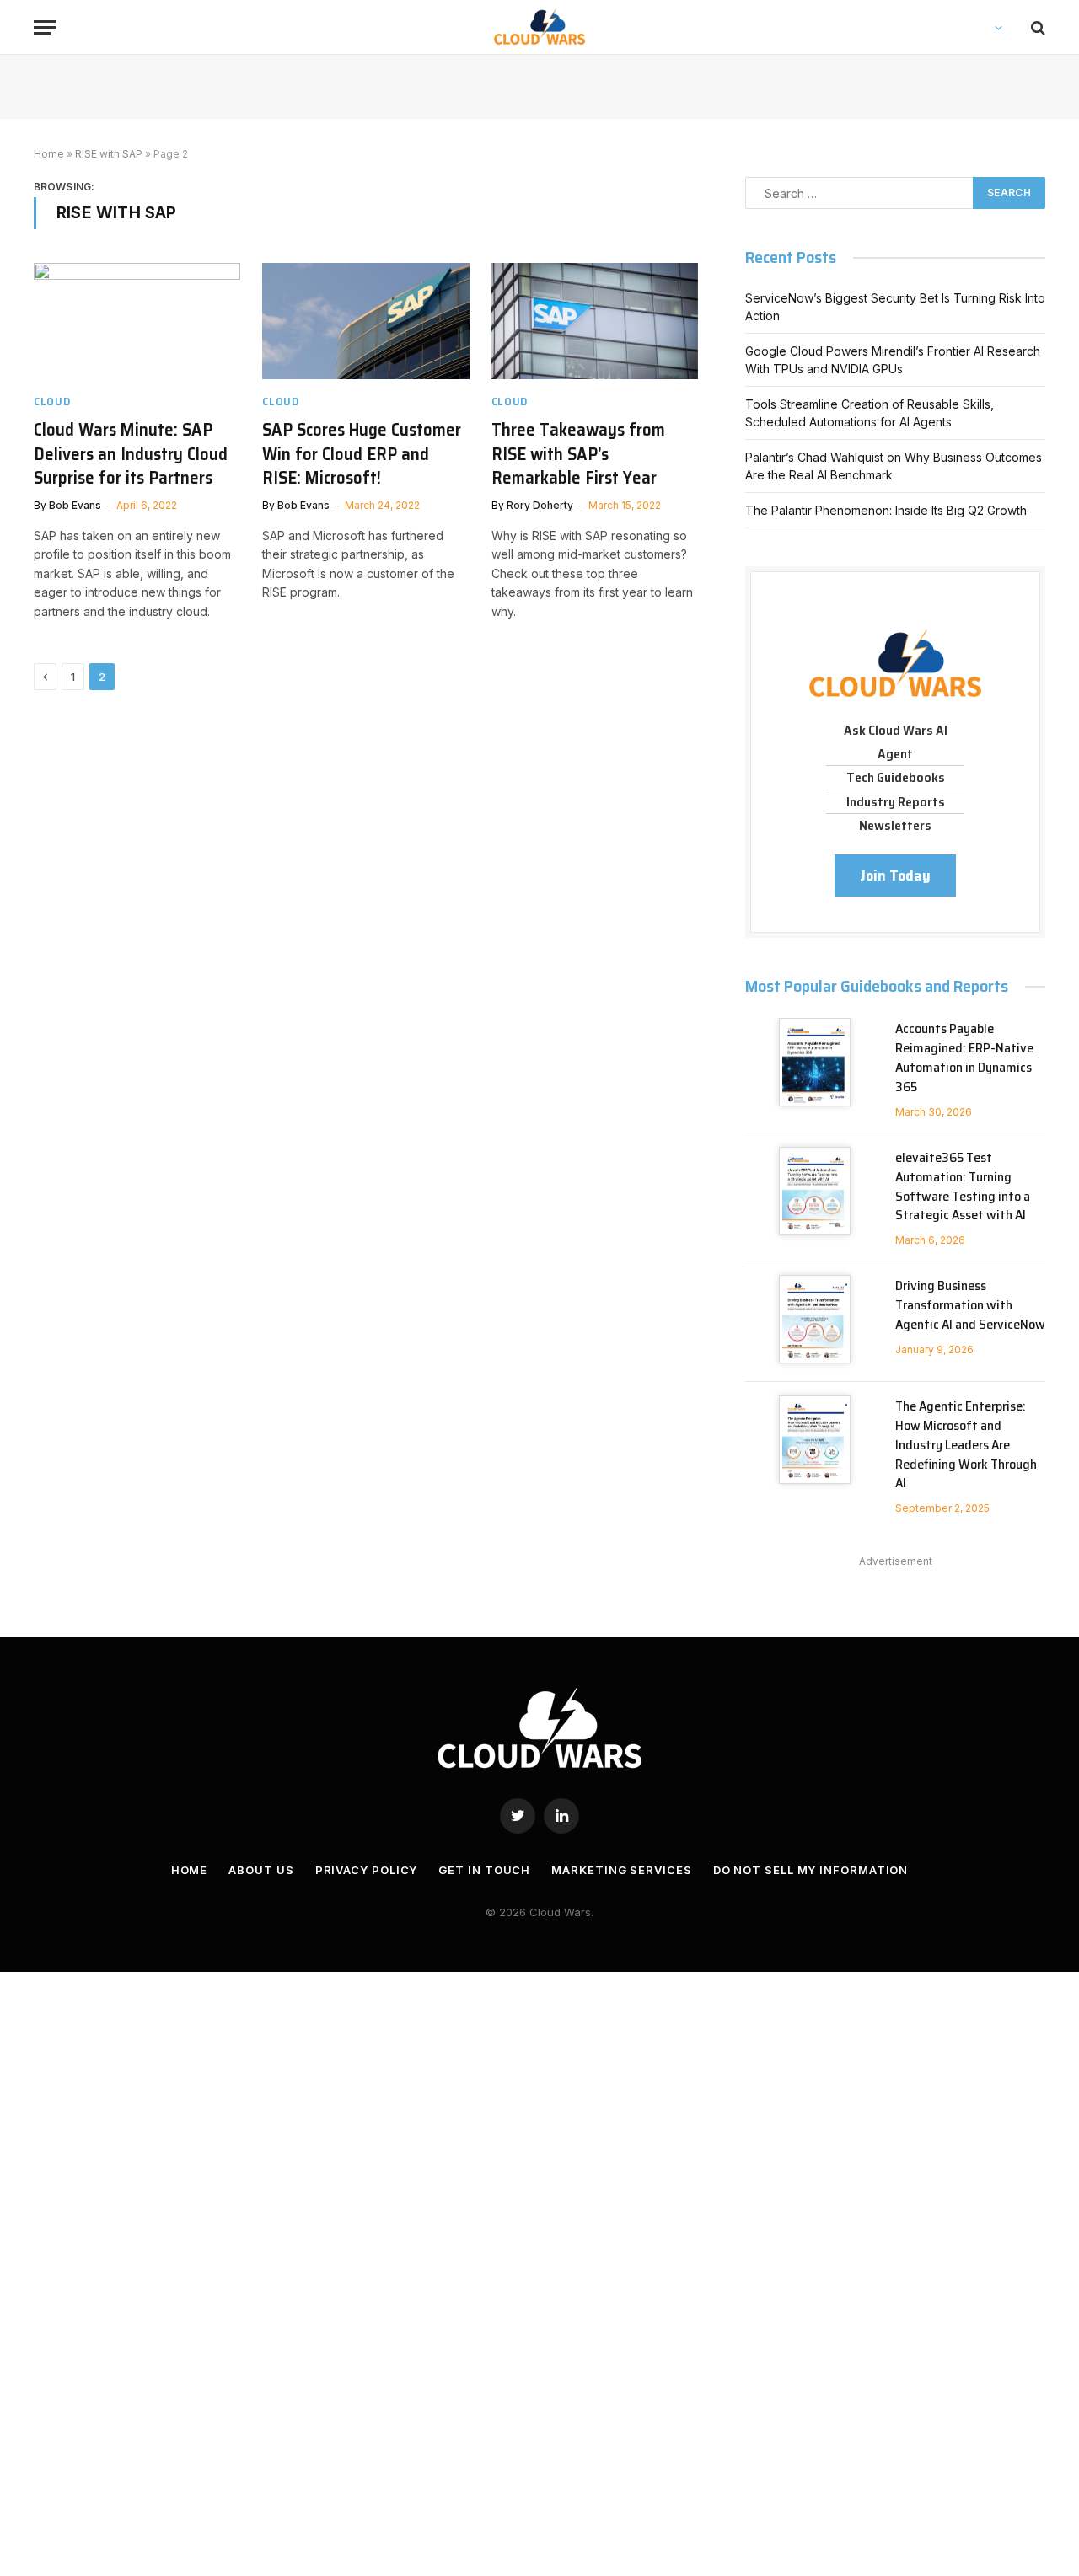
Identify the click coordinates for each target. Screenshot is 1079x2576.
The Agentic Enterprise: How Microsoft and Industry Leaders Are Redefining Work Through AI (966, 1445)
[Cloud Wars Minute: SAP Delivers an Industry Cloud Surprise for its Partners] (137, 321)
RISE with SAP (109, 154)
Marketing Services (621, 1870)
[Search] (1036, 27)
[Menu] (45, 27)
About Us (261, 1870)
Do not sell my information (811, 1870)
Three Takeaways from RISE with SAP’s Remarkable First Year (578, 454)
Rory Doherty (540, 505)
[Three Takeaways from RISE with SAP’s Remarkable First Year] (595, 321)
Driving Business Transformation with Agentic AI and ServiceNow (970, 1306)
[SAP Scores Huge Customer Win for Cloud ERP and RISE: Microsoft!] (365, 321)
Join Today (895, 876)
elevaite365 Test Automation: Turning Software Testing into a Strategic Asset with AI (963, 1187)
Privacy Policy (367, 1870)
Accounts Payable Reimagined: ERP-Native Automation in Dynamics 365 (964, 1058)
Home (49, 154)
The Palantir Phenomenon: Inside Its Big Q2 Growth (886, 510)
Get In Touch (484, 1870)
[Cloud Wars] (540, 27)
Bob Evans (75, 505)
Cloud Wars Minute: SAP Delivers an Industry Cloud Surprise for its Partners (131, 454)
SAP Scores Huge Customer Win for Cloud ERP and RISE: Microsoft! (362, 454)
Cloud (52, 402)
